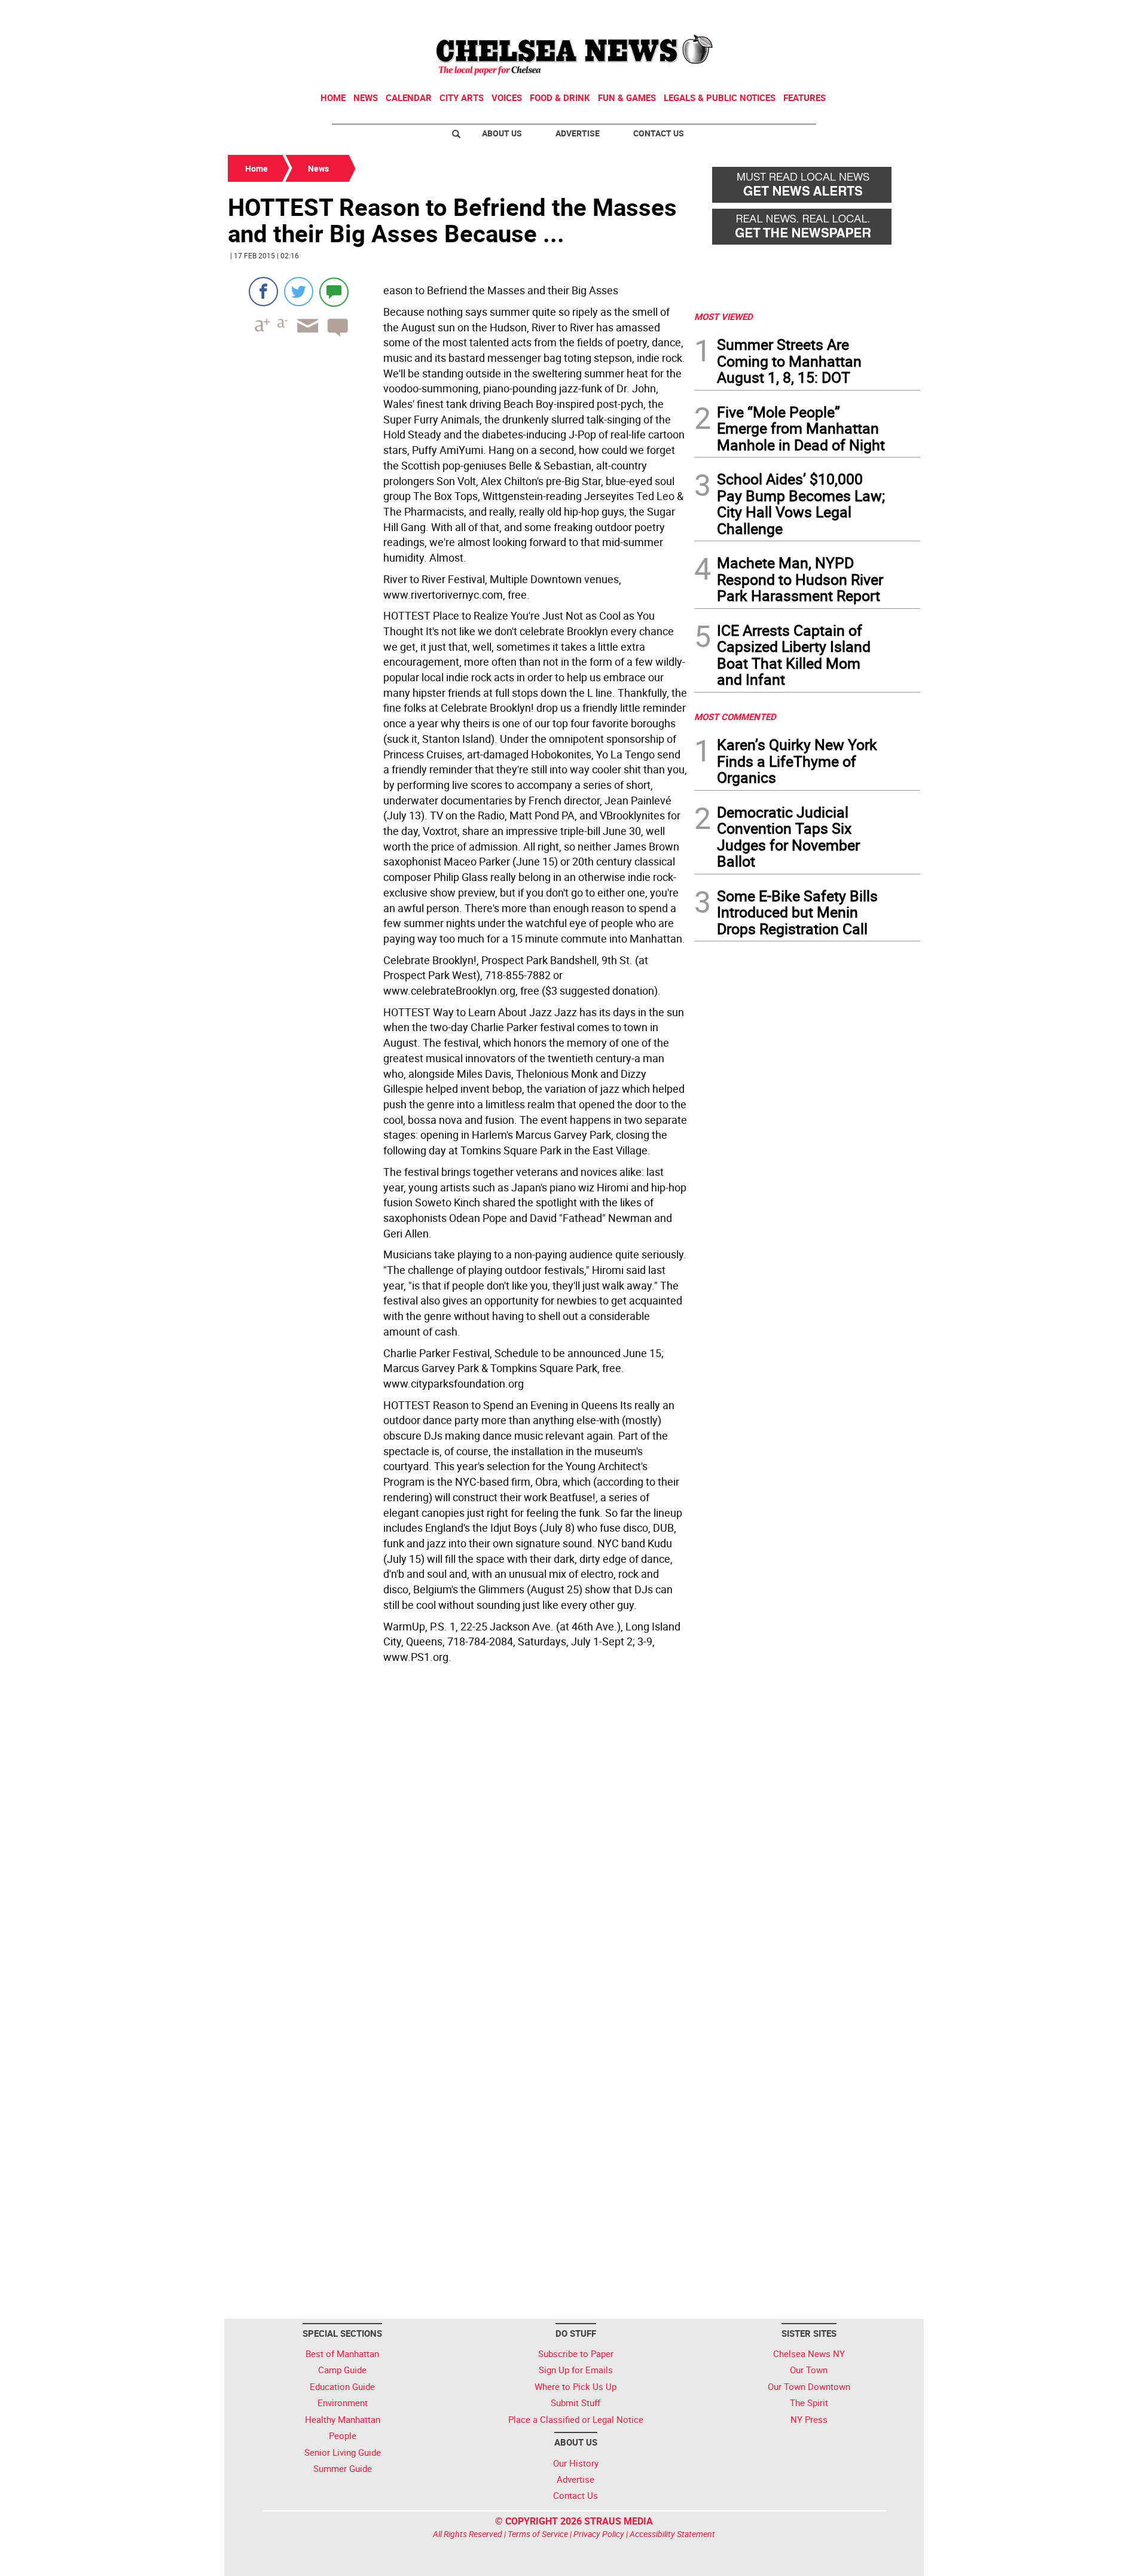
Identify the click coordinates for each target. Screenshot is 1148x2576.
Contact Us (659, 133)
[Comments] (334, 292)
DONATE (891, 14)
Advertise (578, 133)
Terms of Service (538, 2534)
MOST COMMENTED (735, 717)
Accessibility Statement (672, 2534)
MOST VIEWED (723, 316)
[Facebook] (263, 292)
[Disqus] (457, 1833)
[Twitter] (299, 292)
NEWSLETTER (824, 14)
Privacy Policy (599, 2534)
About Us (502, 133)
